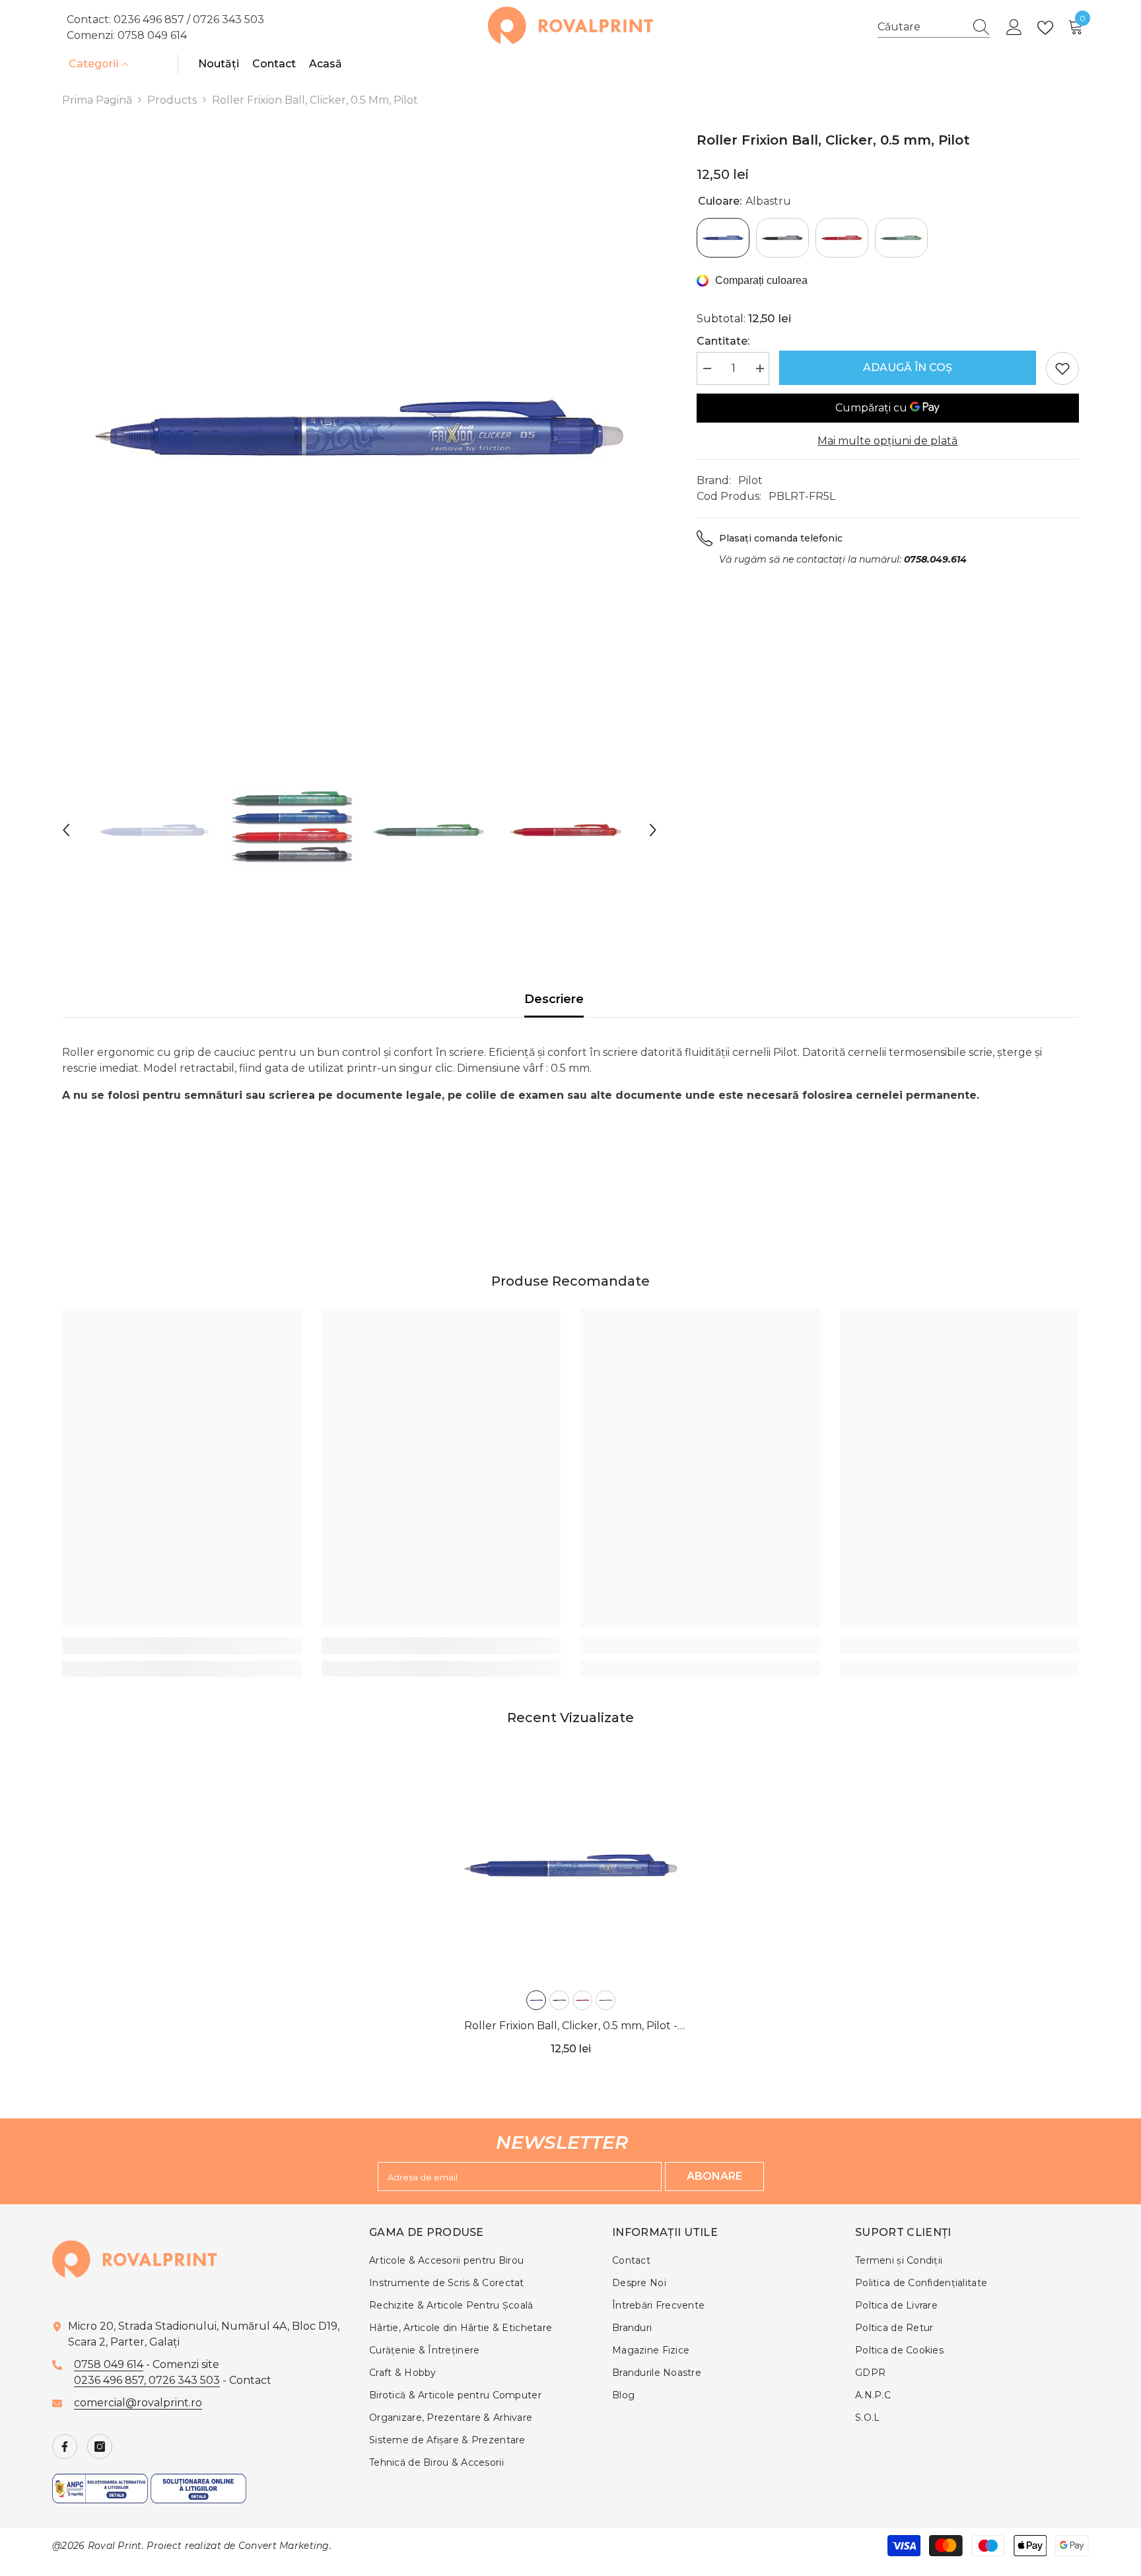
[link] (182, 1646)
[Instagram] (100, 2447)
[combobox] (921, 27)
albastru (536, 2000)
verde (605, 2000)
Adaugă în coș (908, 367)
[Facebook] (65, 2447)
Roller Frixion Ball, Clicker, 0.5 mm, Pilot (571, 2027)
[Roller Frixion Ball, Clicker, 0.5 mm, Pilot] (571, 1865)
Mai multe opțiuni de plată (887, 441)
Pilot (750, 480)
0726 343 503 (228, 19)
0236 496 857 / (153, 19)
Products (172, 100)
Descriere (554, 999)
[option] (360, 428)
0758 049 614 (152, 35)
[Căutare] (934, 27)
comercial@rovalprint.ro (138, 2403)
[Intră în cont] (1014, 28)
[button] (66, 830)
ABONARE (714, 2176)
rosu (582, 2000)
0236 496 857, (111, 2380)
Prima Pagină (97, 100)
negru (559, 2000)
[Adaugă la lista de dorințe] (1062, 368)
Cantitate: (723, 341)
